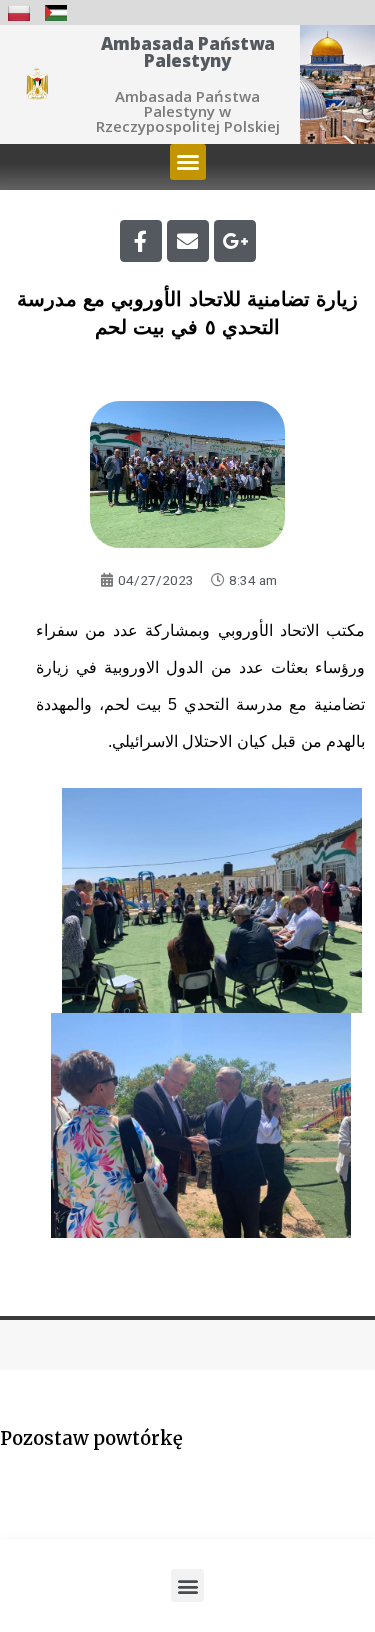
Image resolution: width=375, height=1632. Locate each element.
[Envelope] (188, 241)
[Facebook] (141, 241)
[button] (188, 162)
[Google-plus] (235, 241)
